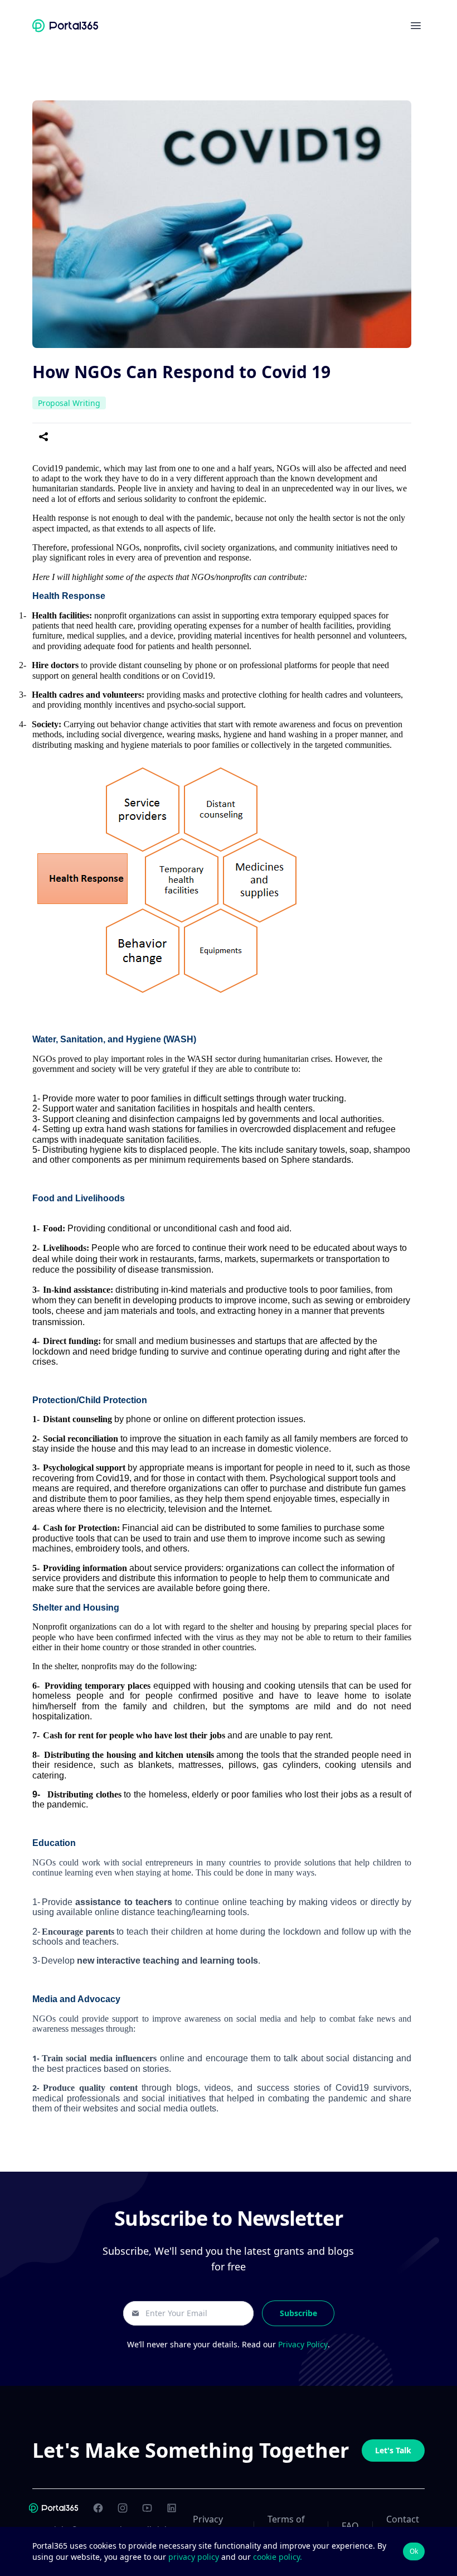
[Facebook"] (98, 2508)
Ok (414, 2551)
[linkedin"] (172, 2508)
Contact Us (403, 2526)
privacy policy (195, 2557)
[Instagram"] (123, 2508)
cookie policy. (278, 2557)
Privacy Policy (303, 2344)
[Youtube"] (147, 2508)
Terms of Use (286, 2526)
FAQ (350, 2526)
